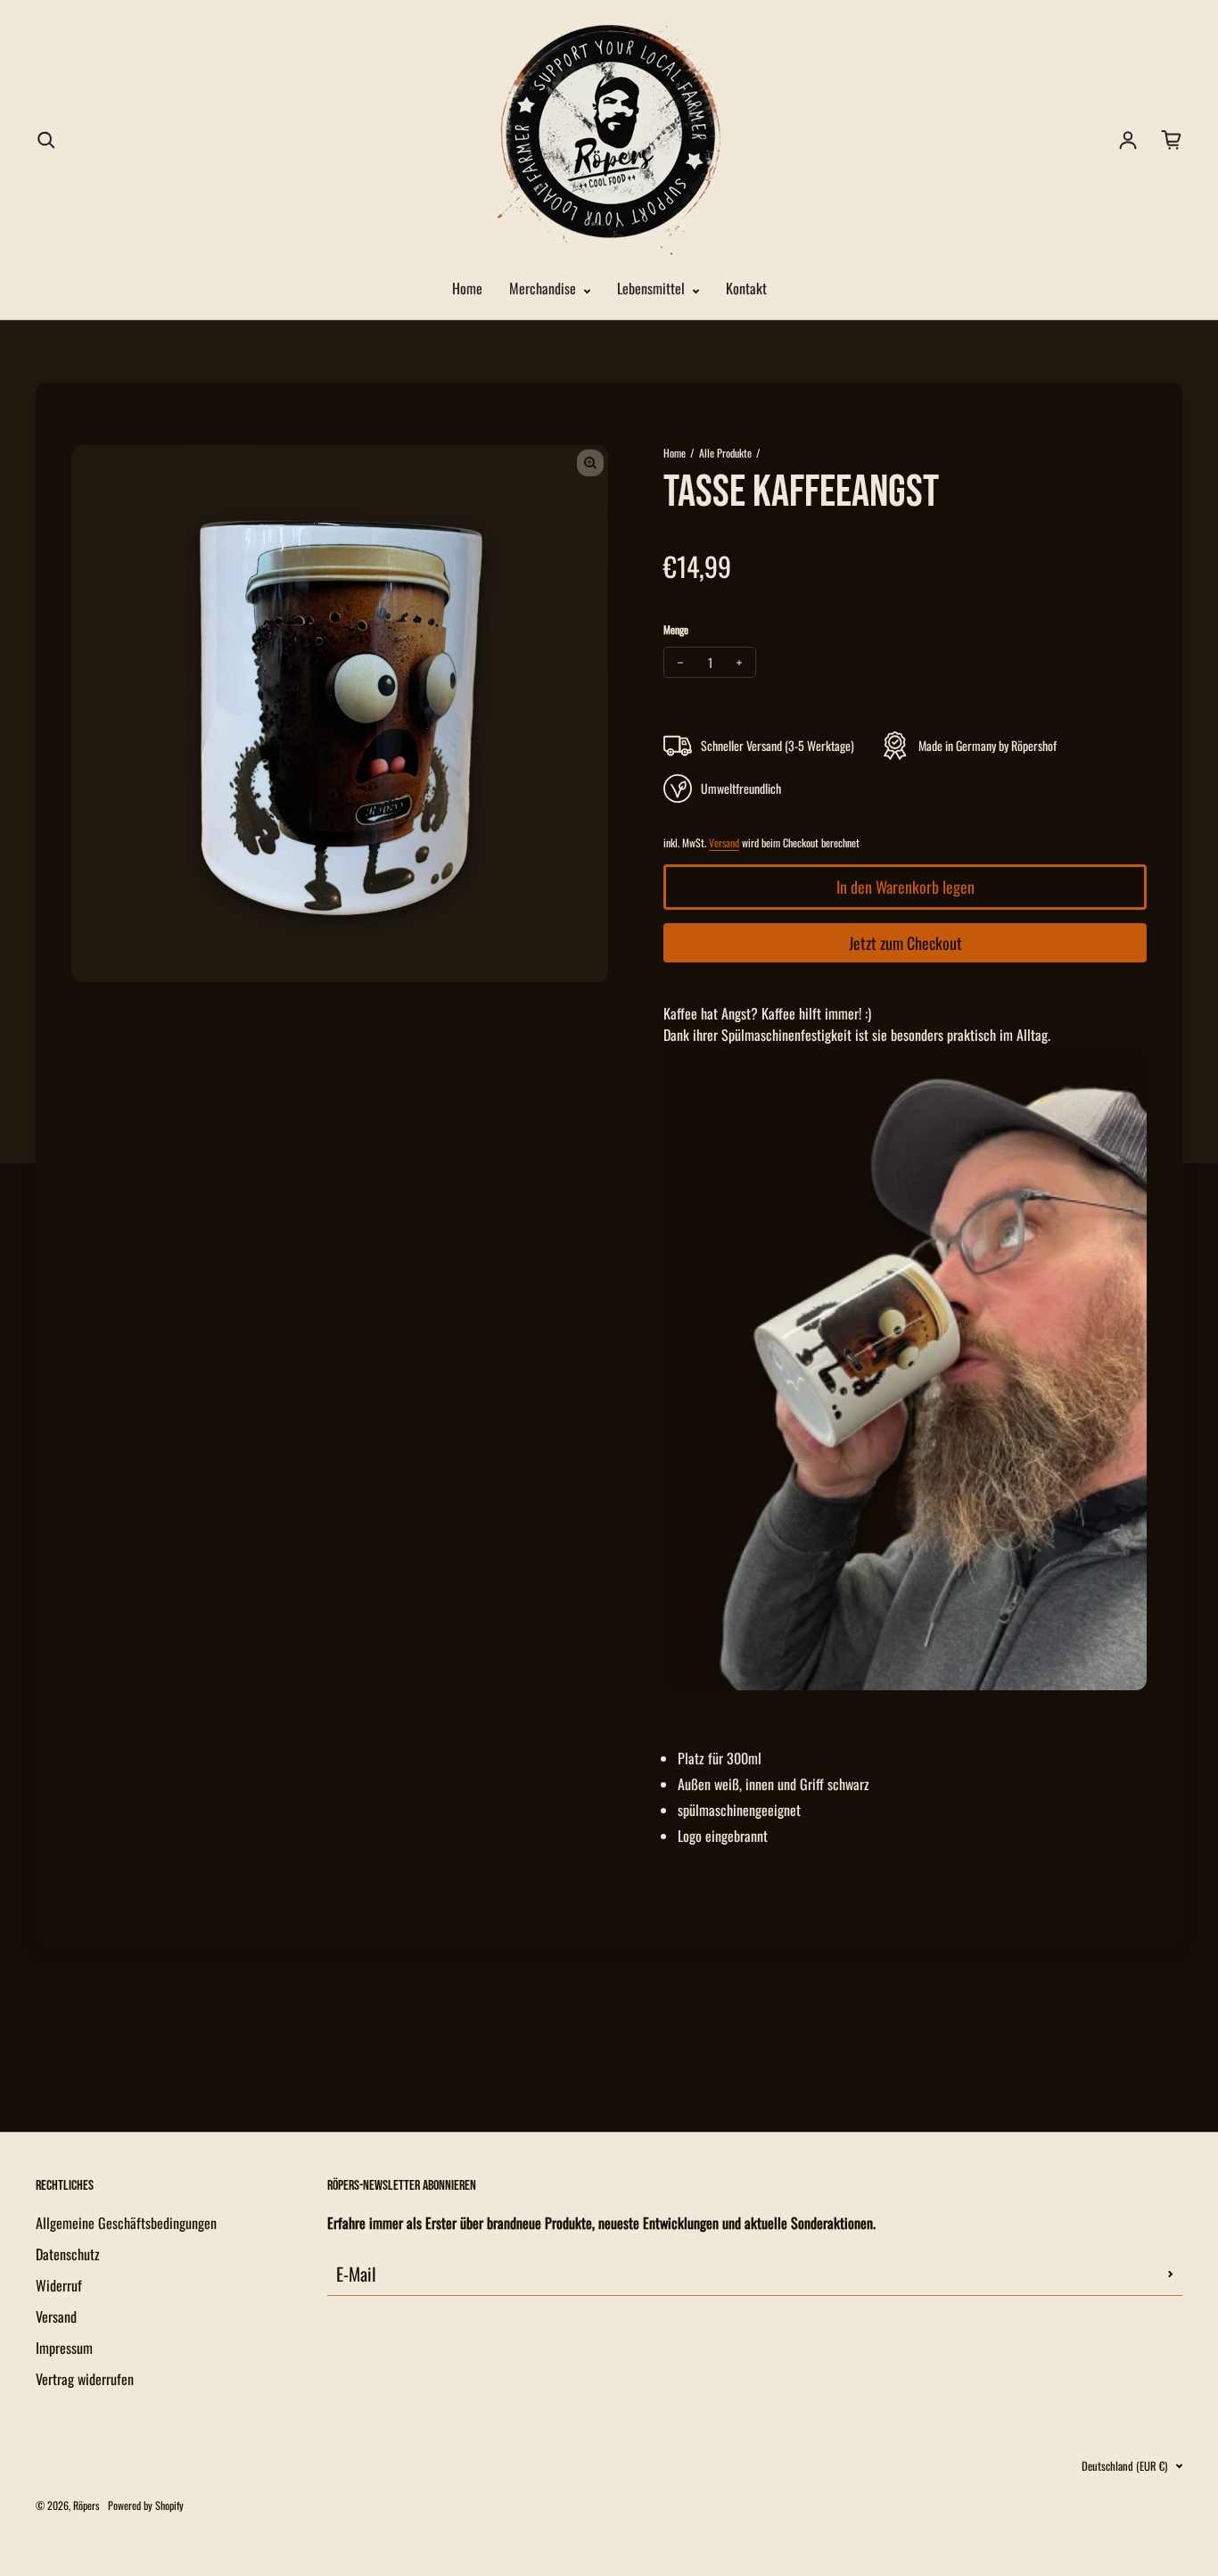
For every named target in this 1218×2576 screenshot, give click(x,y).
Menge (676, 629)
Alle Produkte (725, 453)
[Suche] (46, 140)
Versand (724, 842)
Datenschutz (68, 2254)
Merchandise (544, 288)
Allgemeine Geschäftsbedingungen (126, 2223)
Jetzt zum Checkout (905, 943)
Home (467, 288)
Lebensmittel (653, 288)
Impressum (64, 2348)
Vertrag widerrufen (85, 2379)
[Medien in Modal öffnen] (590, 463)
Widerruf (59, 2285)
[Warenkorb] (1172, 140)
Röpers (86, 2505)
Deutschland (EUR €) (1124, 2466)
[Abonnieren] (1171, 2274)
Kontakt (746, 288)
